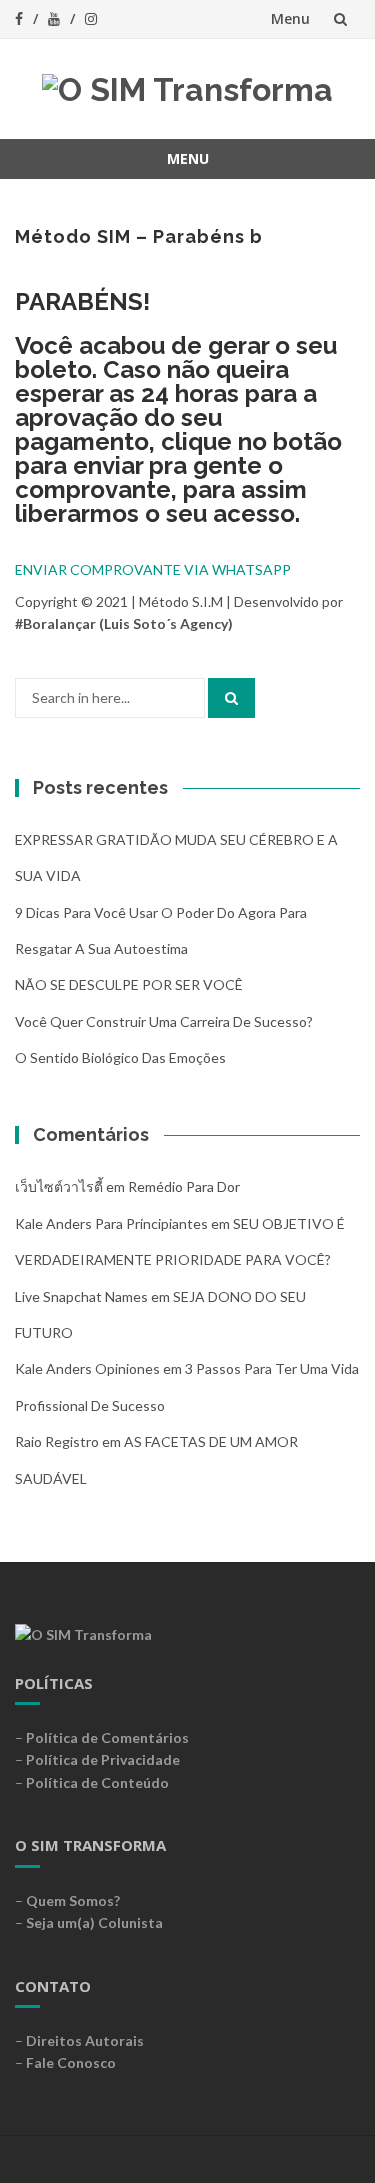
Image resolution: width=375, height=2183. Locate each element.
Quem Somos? (73, 1900)
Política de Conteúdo (97, 1782)
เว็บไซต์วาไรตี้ (59, 1186)
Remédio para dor (184, 1186)
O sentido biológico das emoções (120, 1057)
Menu (290, 18)
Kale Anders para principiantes (111, 1223)
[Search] (231, 698)
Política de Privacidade (103, 1759)
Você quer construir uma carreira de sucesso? (164, 1021)
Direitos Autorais (85, 2040)
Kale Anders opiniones (87, 1368)
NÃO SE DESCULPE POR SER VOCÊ (129, 984)
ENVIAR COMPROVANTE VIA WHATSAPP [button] (153, 569)
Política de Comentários (107, 1737)
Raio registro (57, 1441)
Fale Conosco (71, 2062)
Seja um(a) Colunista (94, 1922)
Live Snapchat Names (81, 1296)
